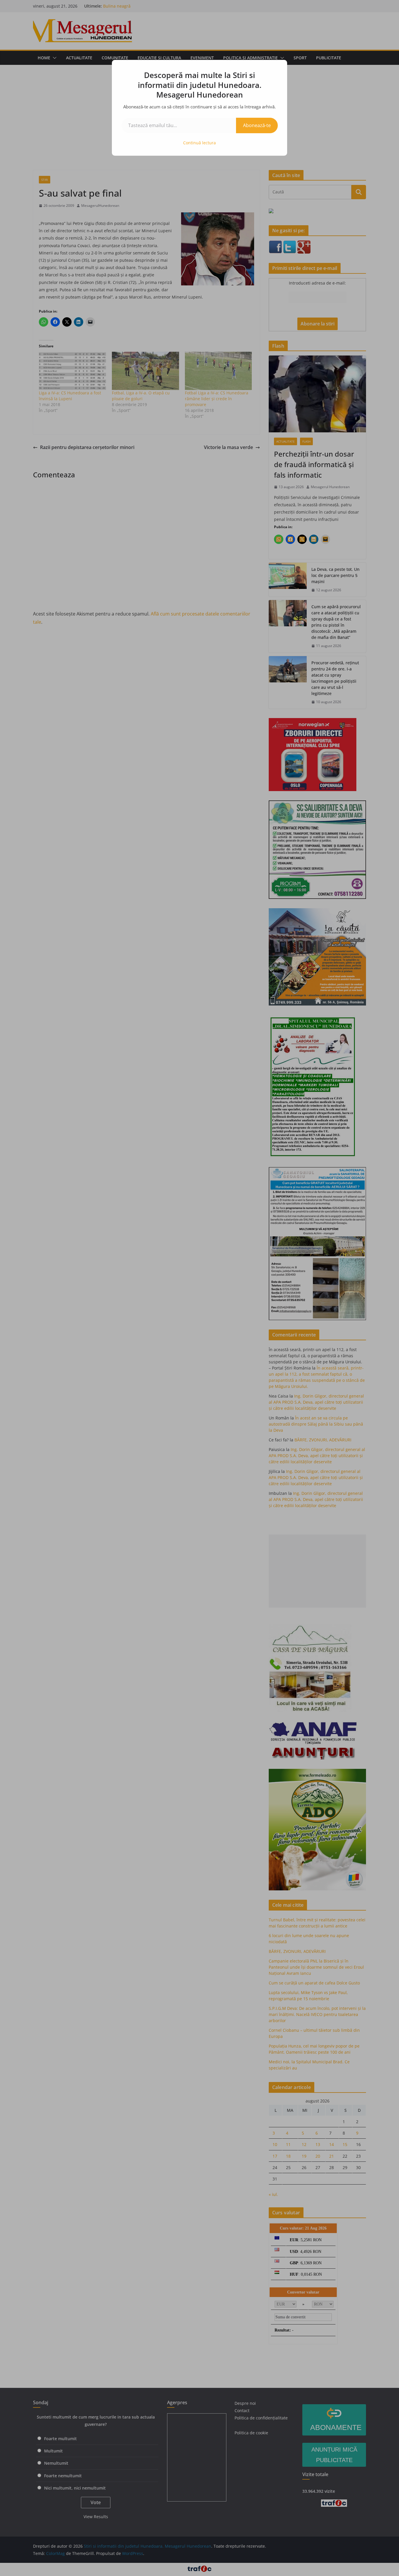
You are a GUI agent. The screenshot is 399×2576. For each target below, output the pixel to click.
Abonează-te (257, 125)
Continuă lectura (199, 143)
